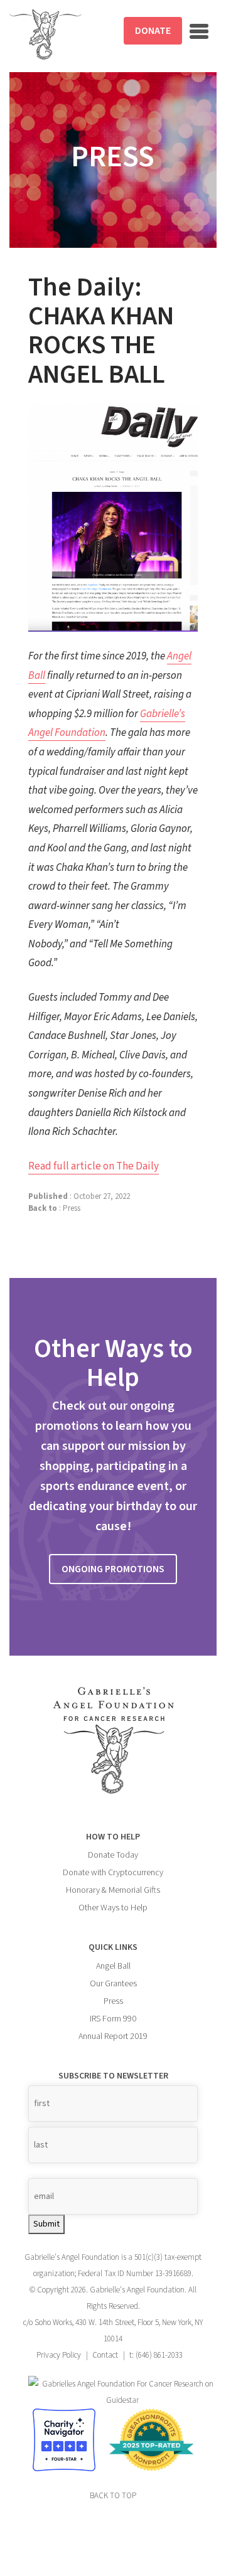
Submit (46, 2224)
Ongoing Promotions (113, 1569)
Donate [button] (153, 31)
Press (72, 1208)
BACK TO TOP (113, 2496)
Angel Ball (113, 1966)
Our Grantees (113, 1984)
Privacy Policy (59, 2355)
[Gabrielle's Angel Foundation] (46, 35)
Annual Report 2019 (113, 2036)
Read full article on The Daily (94, 1166)
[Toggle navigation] (199, 31)
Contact (105, 2355)
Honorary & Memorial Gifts (113, 1890)
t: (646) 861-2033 (156, 2355)
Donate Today (113, 1855)
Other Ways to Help (113, 1908)
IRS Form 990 (113, 2019)
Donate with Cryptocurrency (113, 1873)
